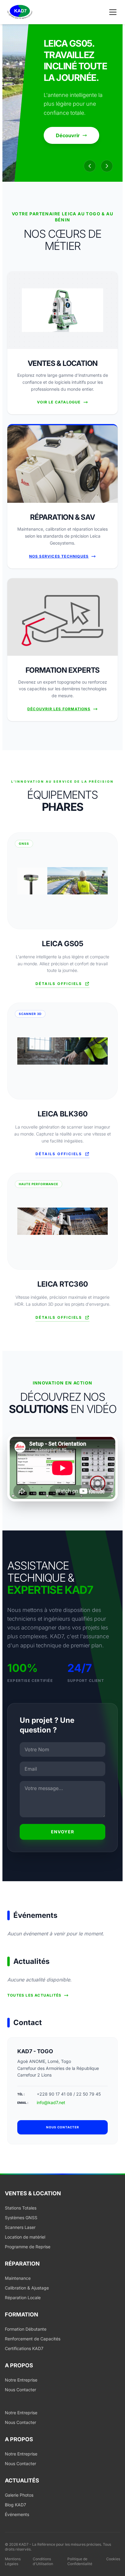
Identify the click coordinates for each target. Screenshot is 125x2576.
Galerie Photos (19, 2495)
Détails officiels (59, 984)
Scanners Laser (20, 2227)
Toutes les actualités (34, 1995)
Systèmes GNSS (21, 2218)
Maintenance (18, 2278)
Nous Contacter (20, 2390)
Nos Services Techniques (59, 556)
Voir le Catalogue (59, 402)
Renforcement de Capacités (33, 2339)
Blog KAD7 (15, 2505)
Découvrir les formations (59, 709)
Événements (17, 2514)
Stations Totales (21, 2208)
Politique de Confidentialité (80, 2561)
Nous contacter (63, 2127)
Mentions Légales (13, 2561)
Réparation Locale (23, 2298)
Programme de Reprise (28, 2247)
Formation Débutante (26, 2329)
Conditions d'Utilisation (43, 2561)
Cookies (113, 2559)
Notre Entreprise (21, 2380)
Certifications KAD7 (24, 2348)
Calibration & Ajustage (27, 2288)
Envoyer (63, 1832)
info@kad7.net (51, 2102)
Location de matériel (25, 2237)
